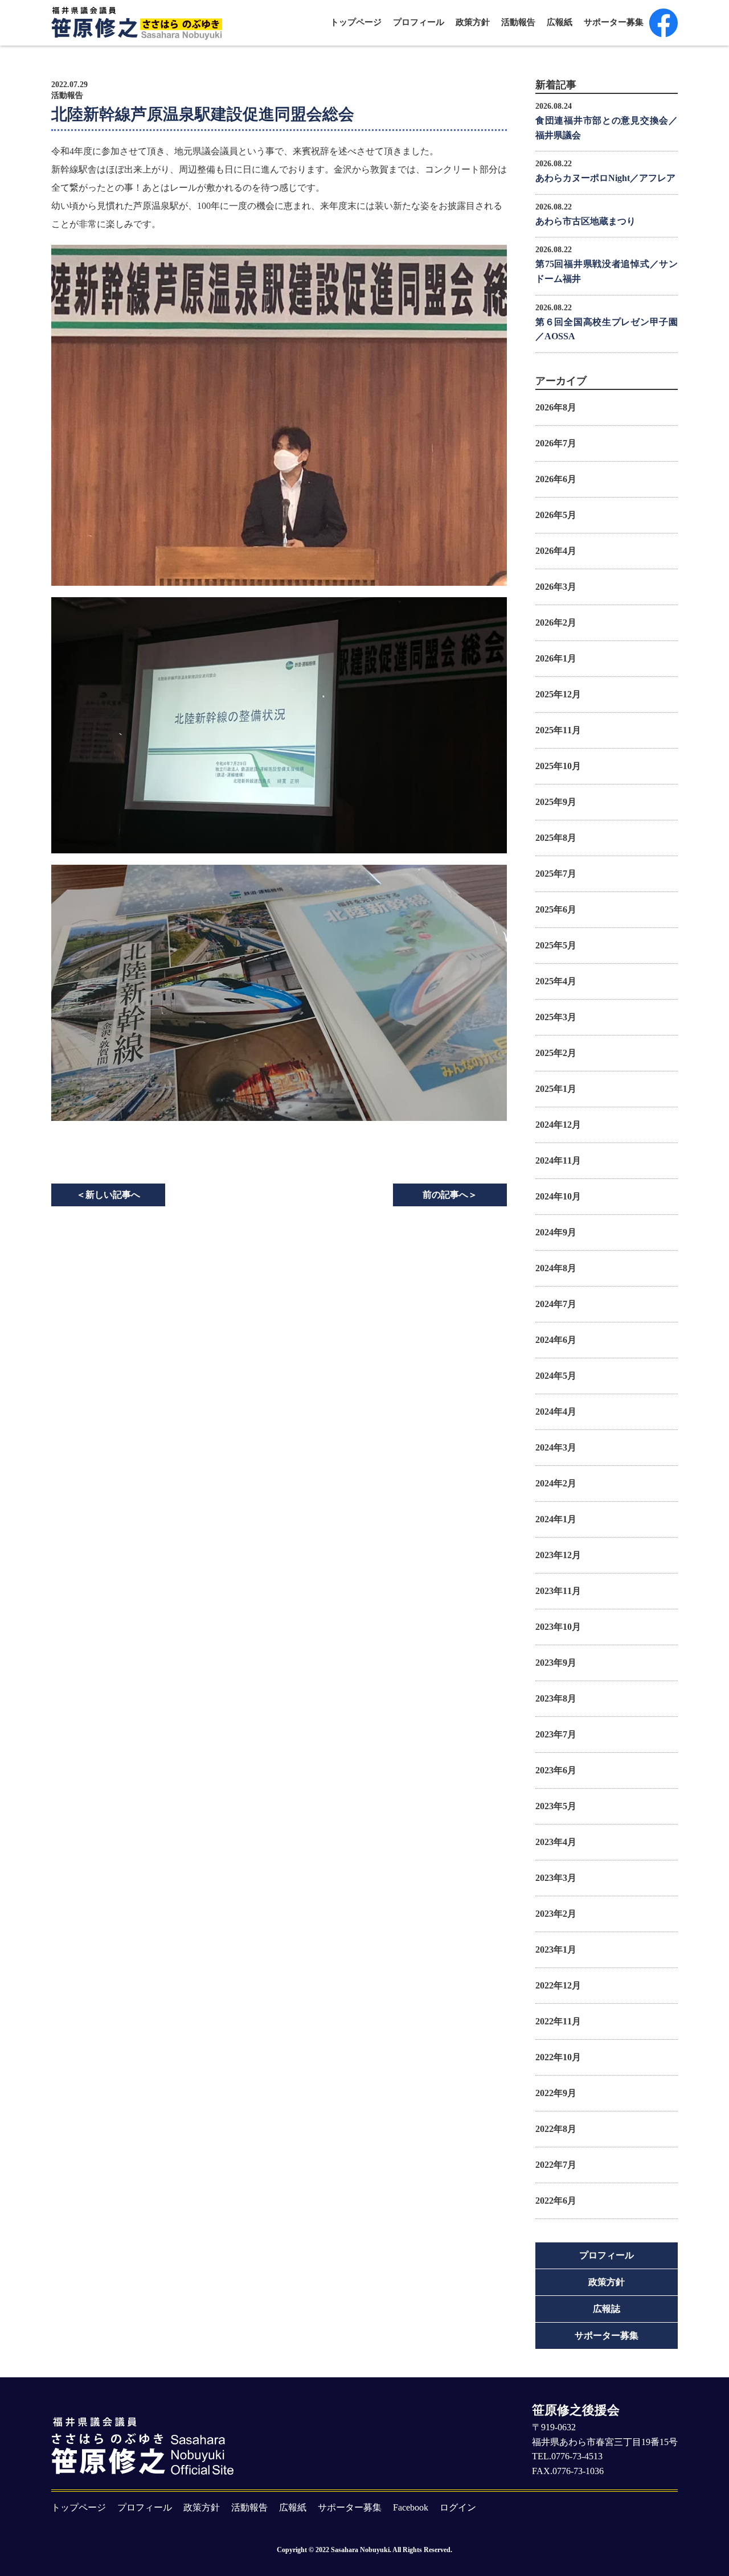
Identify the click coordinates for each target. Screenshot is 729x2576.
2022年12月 (558, 1985)
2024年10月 (558, 1196)
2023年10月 (558, 1627)
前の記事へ (450, 1195)
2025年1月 (556, 1089)
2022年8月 (556, 2129)
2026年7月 (556, 443)
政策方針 (473, 22)
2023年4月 (556, 1842)
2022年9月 (556, 2093)
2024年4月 (556, 1412)
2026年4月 (556, 551)
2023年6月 (556, 1770)
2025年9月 (556, 802)
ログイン (458, 2507)
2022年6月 (556, 2201)
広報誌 (607, 2309)
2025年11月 (558, 730)
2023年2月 (556, 1914)
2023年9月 (556, 1663)
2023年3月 (556, 1878)
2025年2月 (556, 1053)
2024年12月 (558, 1125)
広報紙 (560, 22)
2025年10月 (558, 766)
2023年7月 (556, 1734)
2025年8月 (556, 838)
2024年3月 (556, 1447)
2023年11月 (558, 1591)
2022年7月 (556, 2165)
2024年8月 (556, 1268)
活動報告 (518, 22)
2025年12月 (558, 694)
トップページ (356, 22)
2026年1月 (556, 658)
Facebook (411, 2507)
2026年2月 (556, 623)
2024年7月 (556, 1304)
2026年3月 (556, 587)
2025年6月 (556, 909)
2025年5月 (556, 945)
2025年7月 (556, 874)
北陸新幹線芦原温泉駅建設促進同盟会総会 (203, 114)
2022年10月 (558, 2057)
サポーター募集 (614, 22)
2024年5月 (556, 1376)
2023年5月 (556, 1806)
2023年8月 (556, 1698)
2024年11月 (558, 1160)
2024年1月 (556, 1519)
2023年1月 (556, 1950)
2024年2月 (556, 1483)
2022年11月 (558, 2021)
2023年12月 (558, 1555)
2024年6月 (556, 1340)
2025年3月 (556, 1017)
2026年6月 (556, 479)
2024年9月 (556, 1232)
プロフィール (419, 22)
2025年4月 (556, 981)
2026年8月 (556, 407)
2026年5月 (556, 515)
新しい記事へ (108, 1195)
